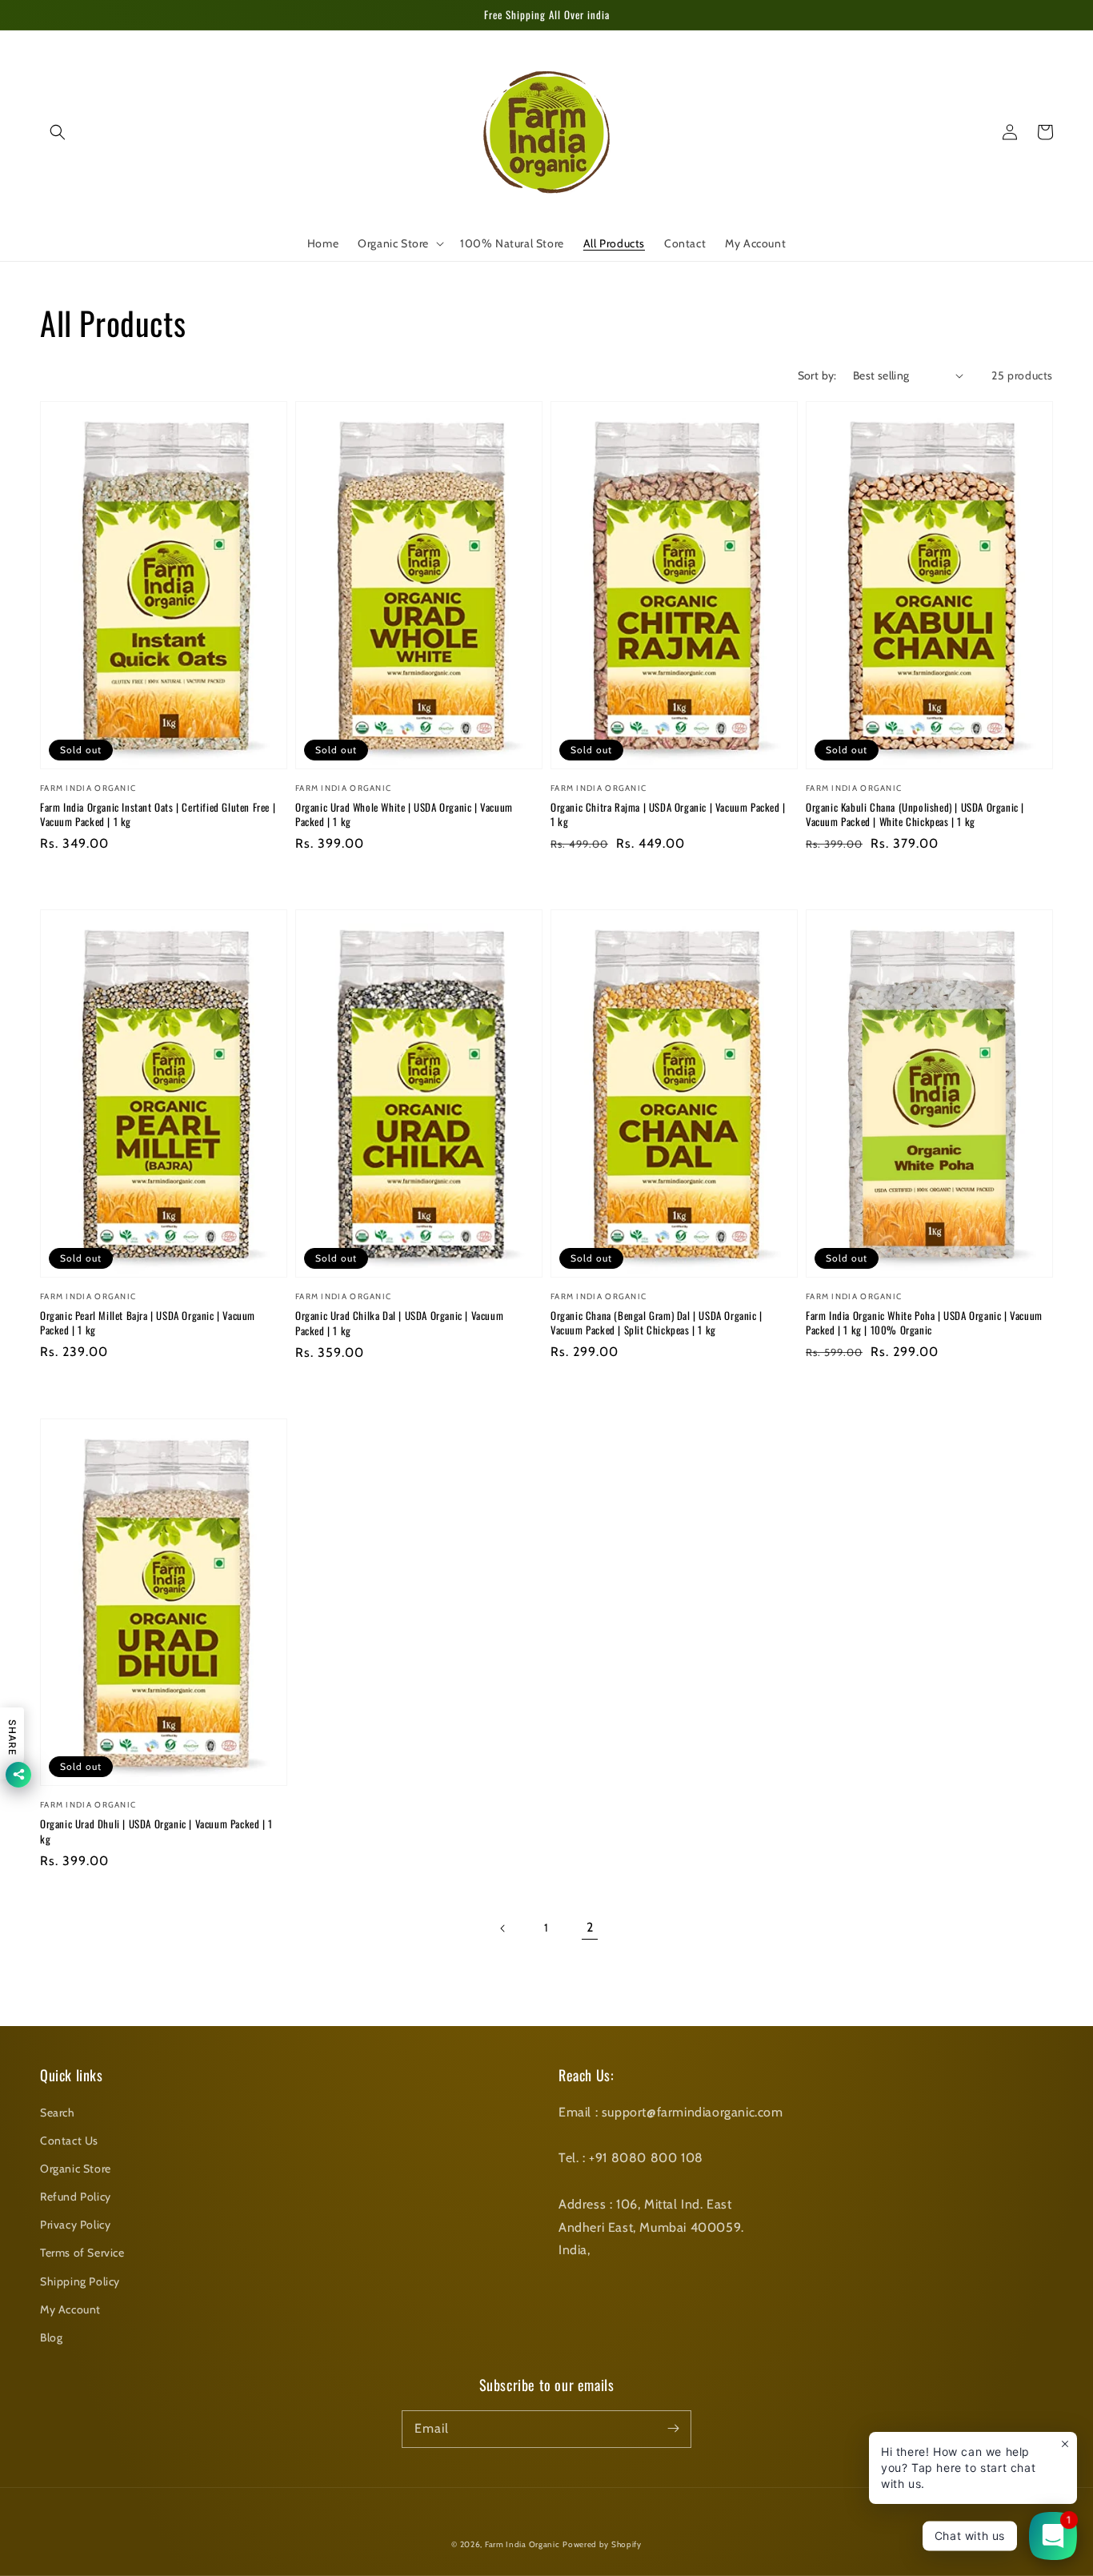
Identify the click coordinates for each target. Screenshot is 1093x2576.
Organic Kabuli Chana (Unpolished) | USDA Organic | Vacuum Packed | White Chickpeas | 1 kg (915, 814)
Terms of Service (82, 2253)
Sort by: (817, 375)
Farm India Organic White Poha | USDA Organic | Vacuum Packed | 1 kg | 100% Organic (924, 1322)
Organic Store (76, 2169)
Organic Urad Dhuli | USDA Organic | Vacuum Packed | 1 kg (156, 1831)
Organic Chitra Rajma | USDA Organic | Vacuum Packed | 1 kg (668, 814)
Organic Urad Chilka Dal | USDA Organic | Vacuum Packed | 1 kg (399, 1322)
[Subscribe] (673, 2429)
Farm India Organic (522, 2544)
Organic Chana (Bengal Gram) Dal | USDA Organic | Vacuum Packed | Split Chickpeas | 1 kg (657, 1322)
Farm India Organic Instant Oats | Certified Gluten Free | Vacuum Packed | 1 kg (158, 814)
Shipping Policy (80, 2281)
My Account (70, 2309)
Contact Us (69, 2141)
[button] (58, 132)
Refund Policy (76, 2197)
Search (58, 2113)
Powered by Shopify (602, 2544)
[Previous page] (503, 1928)
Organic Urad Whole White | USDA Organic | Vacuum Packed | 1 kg (404, 814)
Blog (51, 2337)
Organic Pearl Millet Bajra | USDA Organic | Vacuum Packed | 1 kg (148, 1322)
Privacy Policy (75, 2225)
